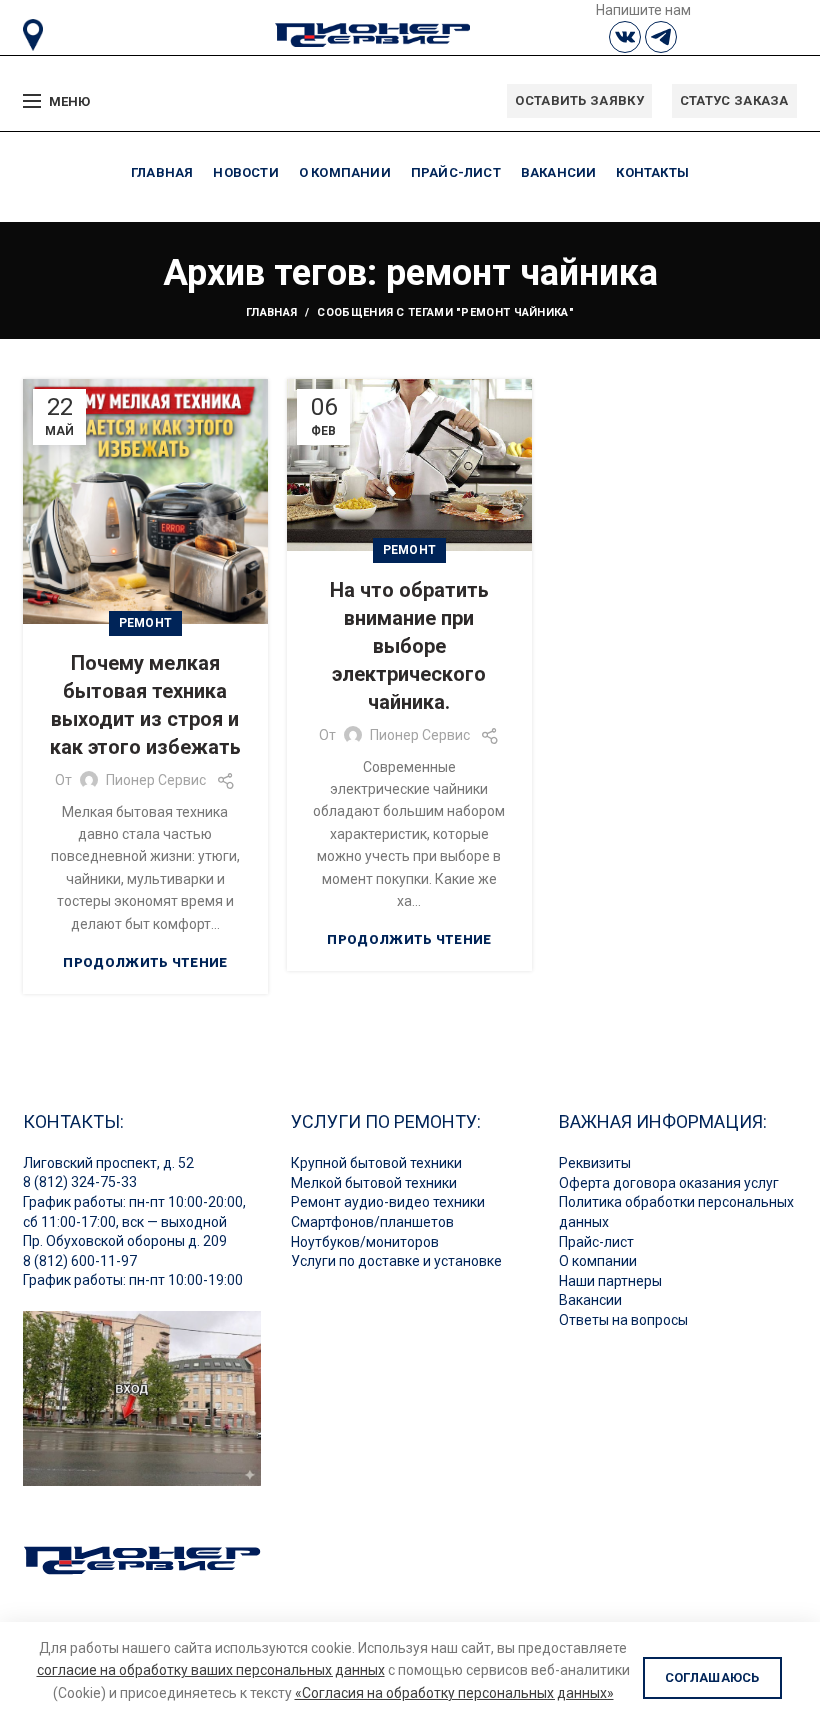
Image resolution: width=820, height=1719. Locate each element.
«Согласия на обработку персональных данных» (454, 1693)
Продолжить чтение (145, 962)
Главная (271, 312)
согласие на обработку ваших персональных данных (211, 1670)
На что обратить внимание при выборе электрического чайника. (409, 646)
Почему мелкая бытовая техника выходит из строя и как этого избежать (145, 705)
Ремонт (146, 623)
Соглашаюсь (712, 1677)
